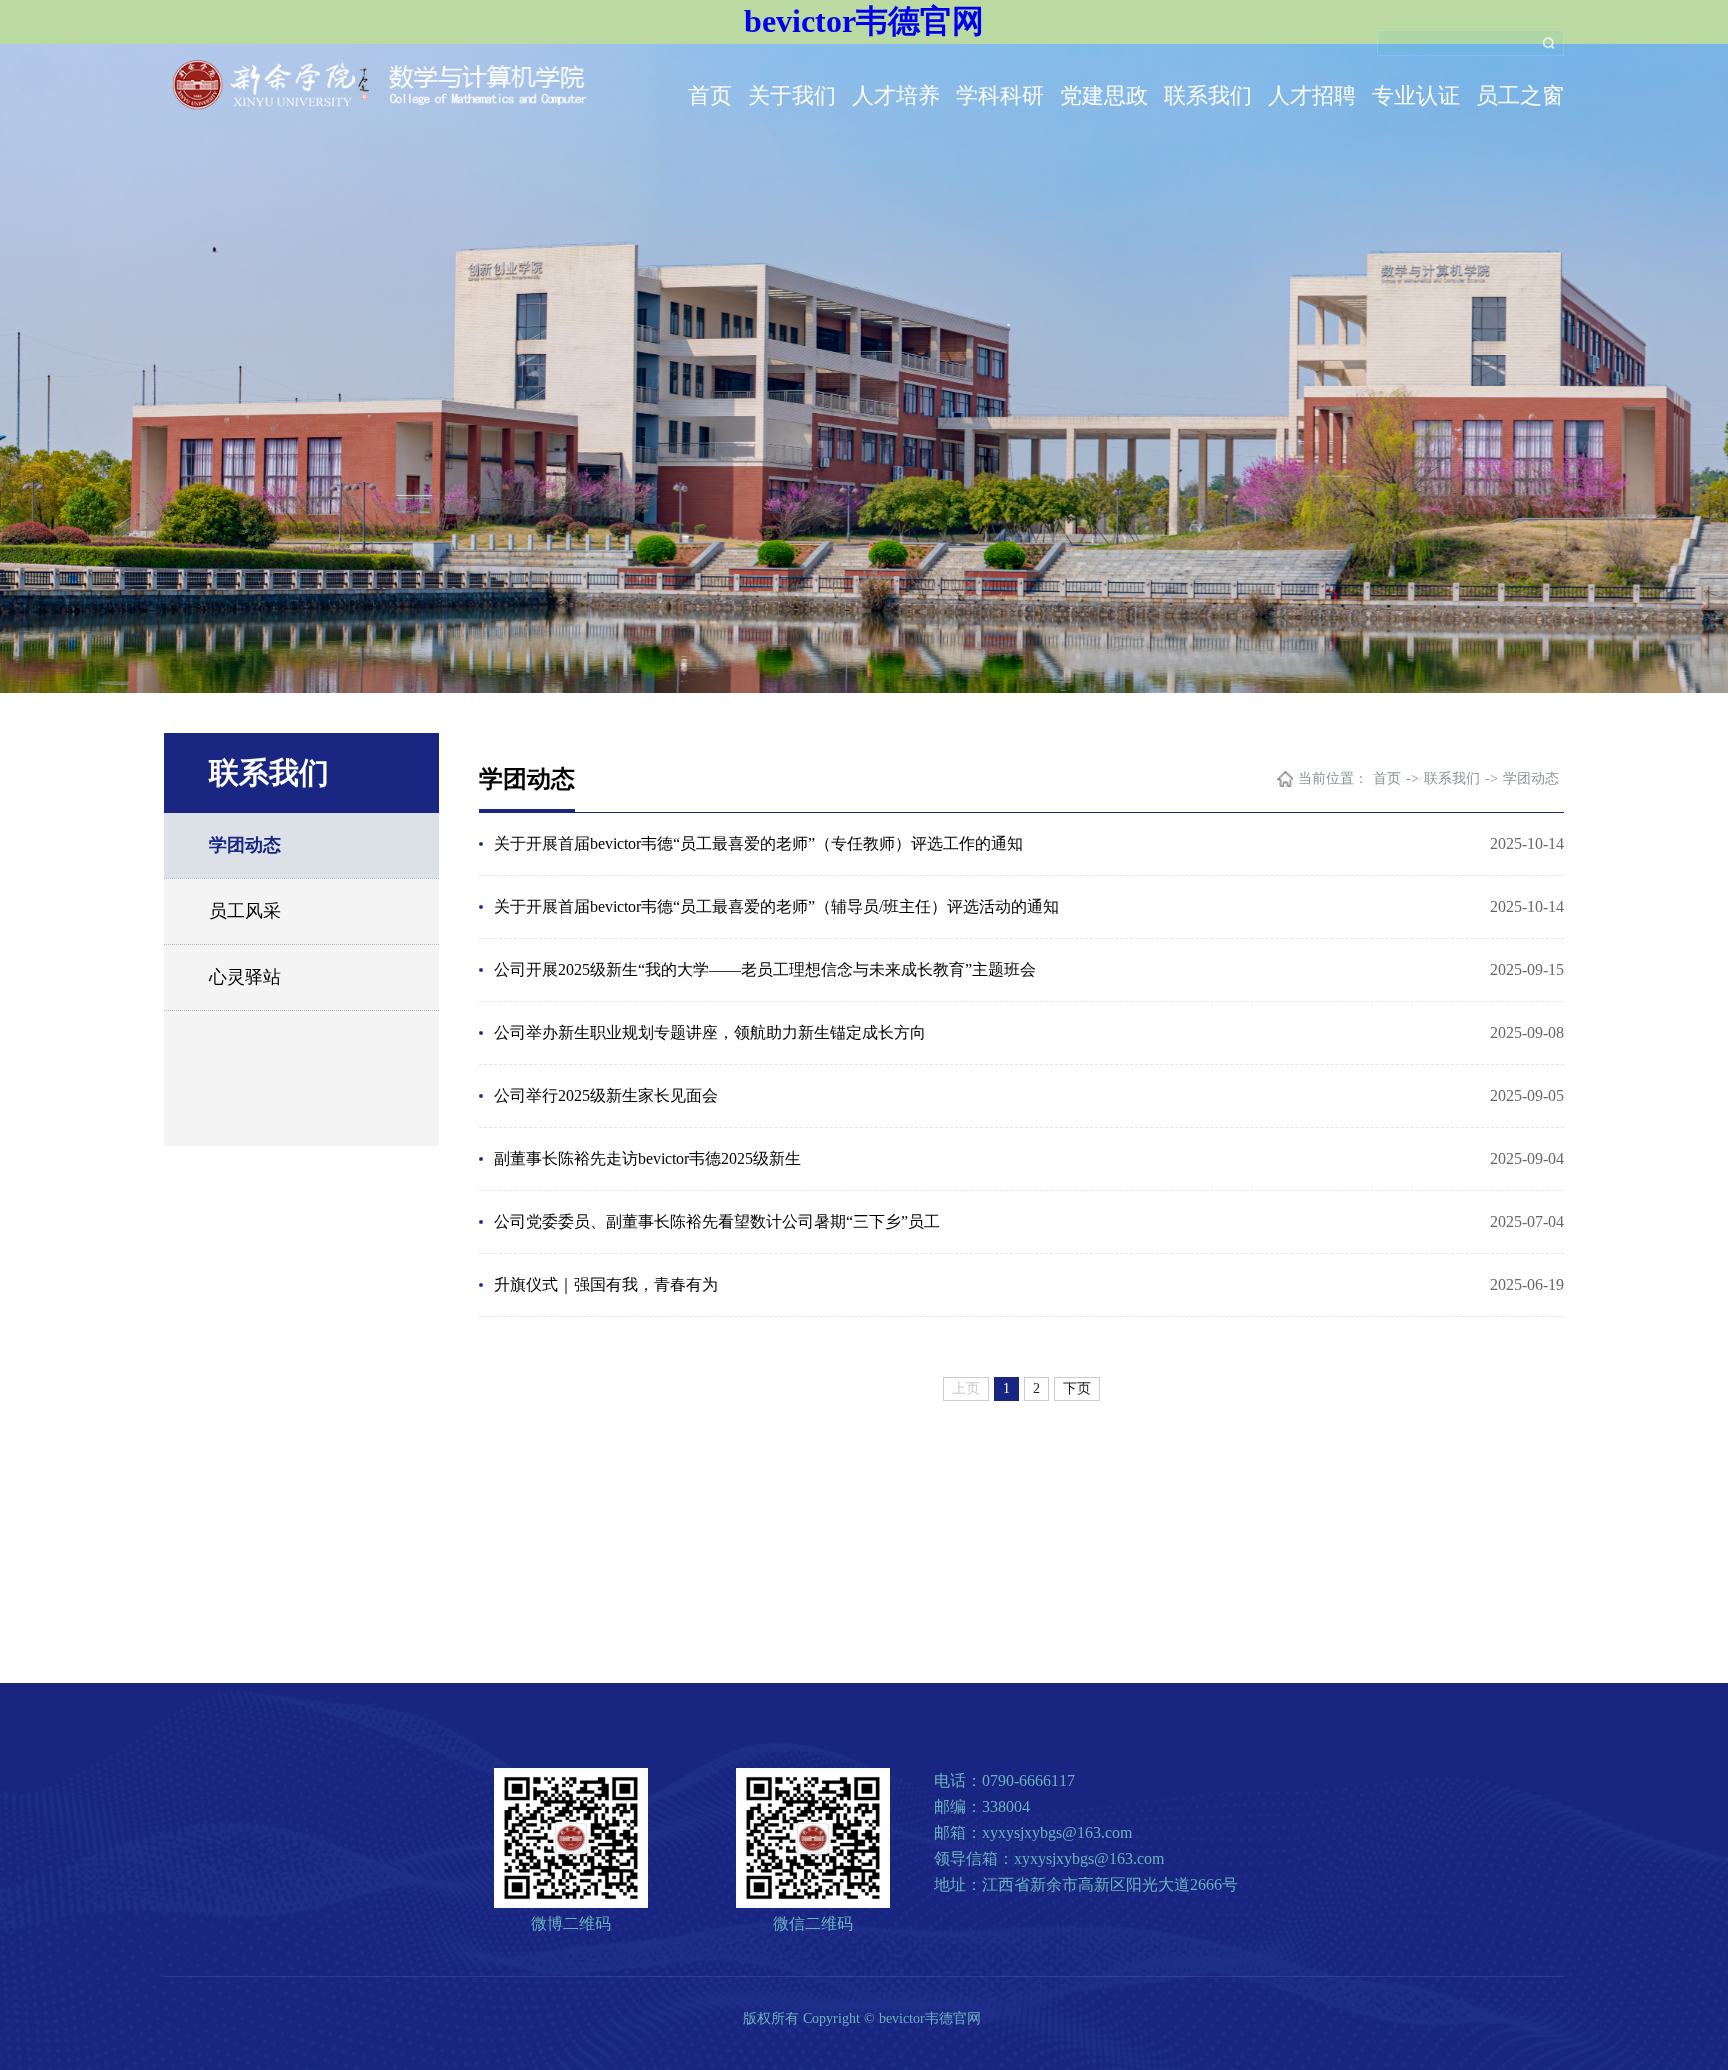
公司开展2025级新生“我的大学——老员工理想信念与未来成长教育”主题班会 (765, 969)
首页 (710, 95)
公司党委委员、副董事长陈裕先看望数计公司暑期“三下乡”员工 (717, 1221)
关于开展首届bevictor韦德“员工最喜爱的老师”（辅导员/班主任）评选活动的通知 (776, 906)
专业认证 (1416, 95)
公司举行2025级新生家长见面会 (606, 1095)
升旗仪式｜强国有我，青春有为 (606, 1284)
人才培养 (896, 95)
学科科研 (1000, 95)
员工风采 (245, 911)
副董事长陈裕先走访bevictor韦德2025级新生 (647, 1158)
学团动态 (245, 845)
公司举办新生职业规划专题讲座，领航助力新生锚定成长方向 (710, 1032)
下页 (1077, 1388)
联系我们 (1208, 95)
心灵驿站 (245, 977)
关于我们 (792, 95)
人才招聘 (1312, 95)
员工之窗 (1520, 95)
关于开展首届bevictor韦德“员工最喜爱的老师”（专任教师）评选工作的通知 (758, 843)
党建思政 (1104, 95)
